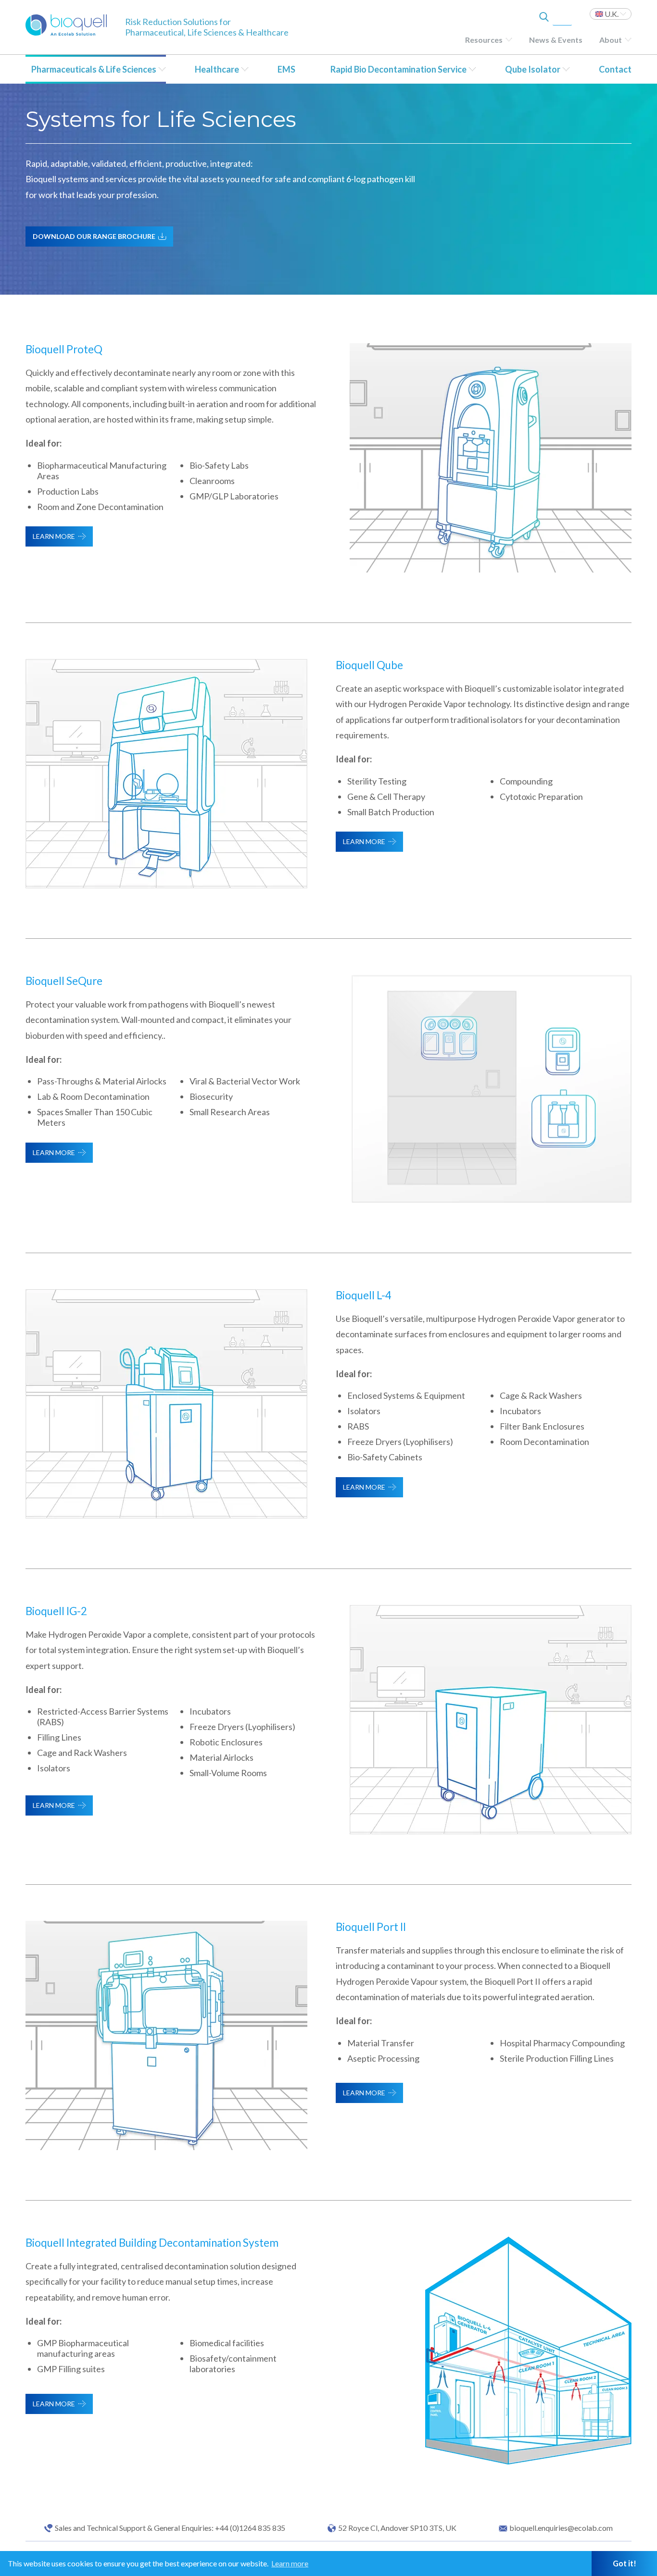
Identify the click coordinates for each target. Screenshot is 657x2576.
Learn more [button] (290, 2563)
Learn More (54, 536)
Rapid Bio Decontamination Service (398, 69)
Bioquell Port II (371, 1927)
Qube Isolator (533, 69)
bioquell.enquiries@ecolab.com (561, 2528)
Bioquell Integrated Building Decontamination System (152, 2243)
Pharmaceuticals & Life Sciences (94, 69)
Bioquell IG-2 (56, 1611)
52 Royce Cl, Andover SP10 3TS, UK (397, 2528)
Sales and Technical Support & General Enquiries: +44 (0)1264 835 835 (170, 2528)
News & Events (556, 40)
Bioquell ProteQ (64, 349)
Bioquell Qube (369, 665)
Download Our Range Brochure (94, 236)
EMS (286, 69)
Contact (615, 69)
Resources (484, 40)
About (611, 40)
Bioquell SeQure (64, 981)
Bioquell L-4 (364, 1295)
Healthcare (217, 69)
